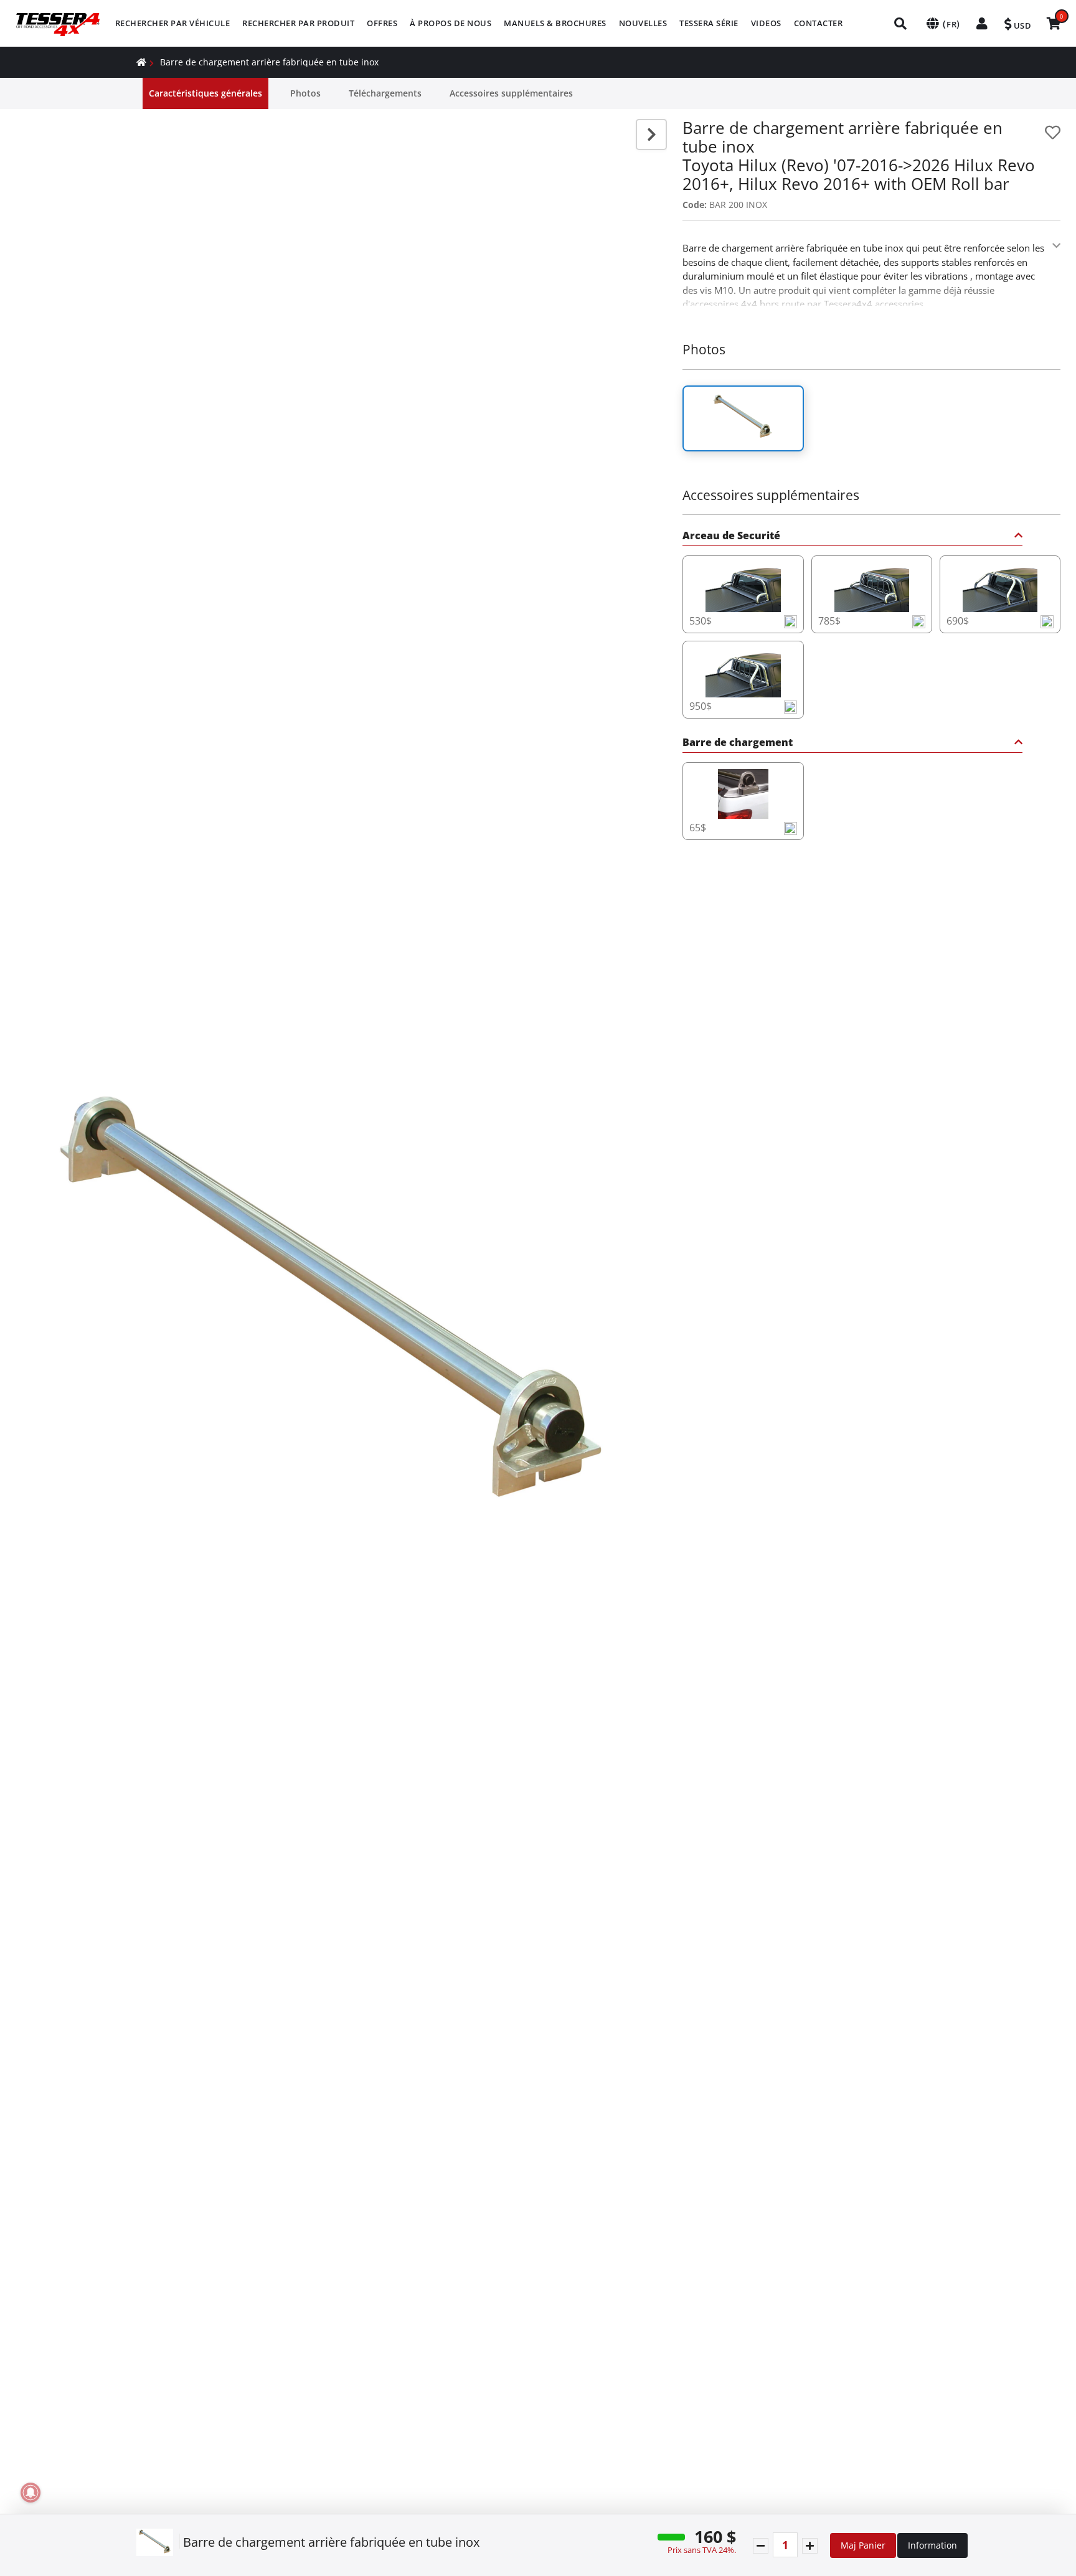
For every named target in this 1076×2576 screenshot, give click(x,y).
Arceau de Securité (731, 536)
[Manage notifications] (31, 2493)
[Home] (141, 62)
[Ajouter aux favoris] (1053, 132)
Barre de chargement (738, 743)
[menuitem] (173, 23)
